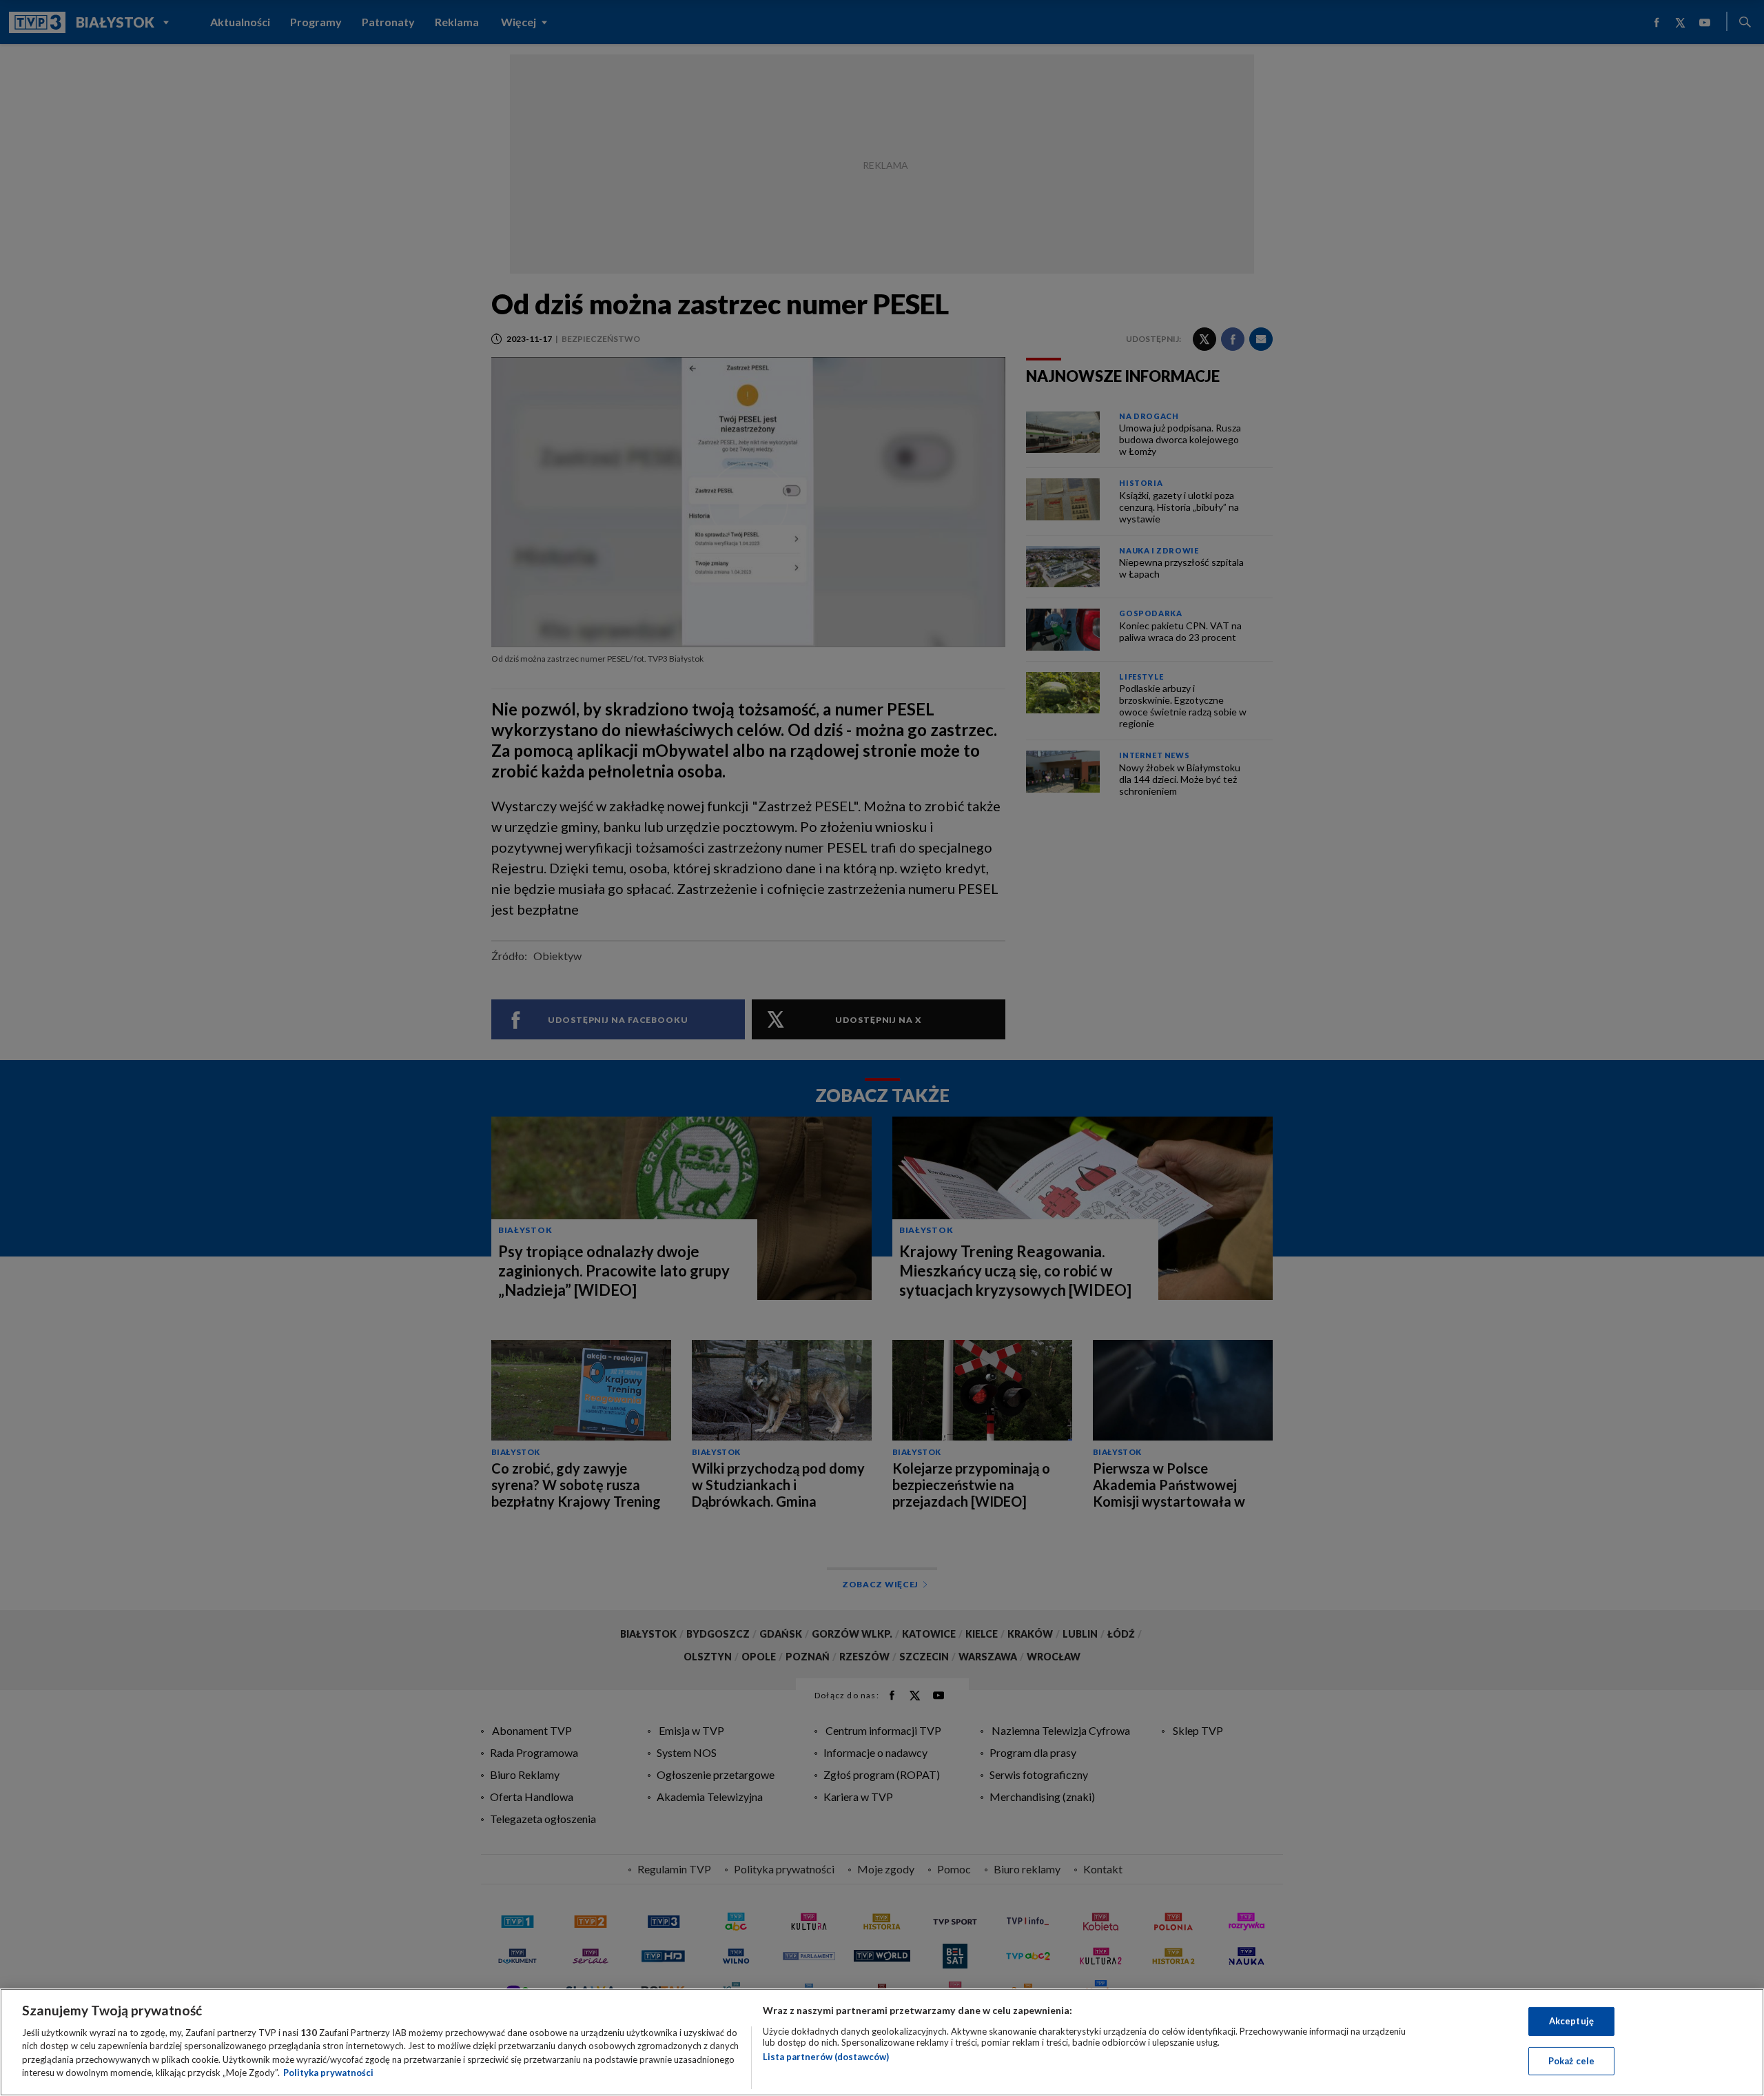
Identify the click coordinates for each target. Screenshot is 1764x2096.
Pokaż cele (1571, 2060)
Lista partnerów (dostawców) (826, 2057)
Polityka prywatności (328, 2073)
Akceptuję (1571, 2021)
